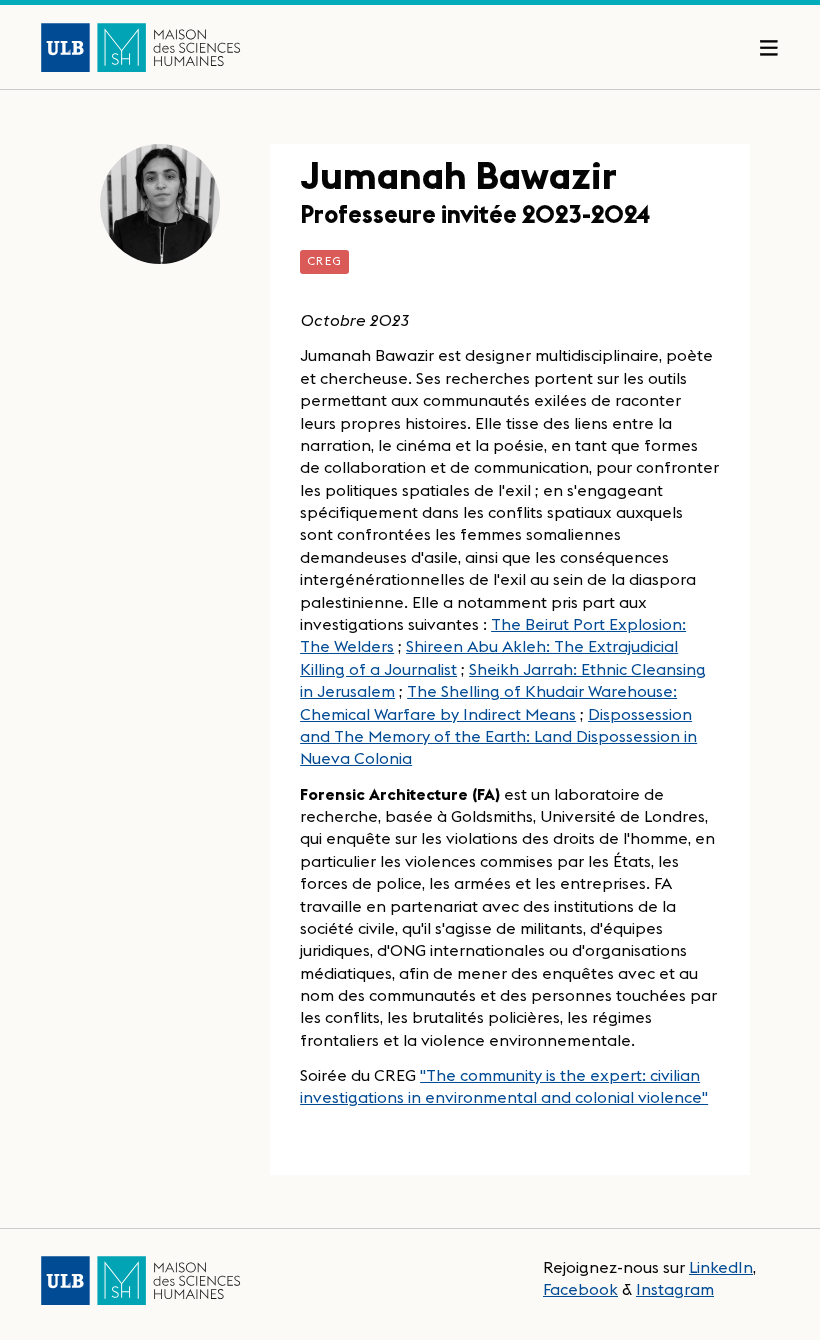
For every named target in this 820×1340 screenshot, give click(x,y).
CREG (324, 260)
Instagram (675, 1289)
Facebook (580, 1289)
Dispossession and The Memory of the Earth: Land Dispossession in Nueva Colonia (498, 736)
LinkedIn (721, 1267)
